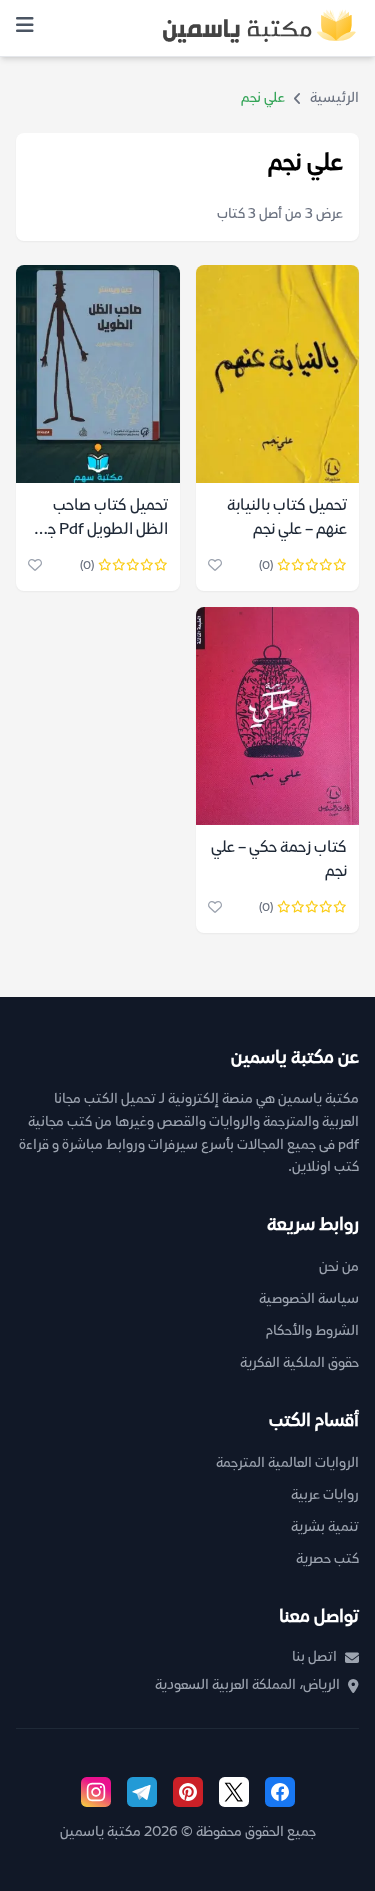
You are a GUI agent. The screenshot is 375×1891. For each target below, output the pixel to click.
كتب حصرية (327, 1559)
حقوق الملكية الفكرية (299, 1363)
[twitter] (234, 1792)
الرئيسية (334, 98)
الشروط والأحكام (312, 1331)
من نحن (339, 1267)
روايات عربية (325, 1495)
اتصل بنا (314, 1657)
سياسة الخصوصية (309, 1299)
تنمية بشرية (325, 1527)
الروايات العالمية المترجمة (287, 1463)
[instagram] (96, 1792)
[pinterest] (188, 1792)
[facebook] (280, 1792)
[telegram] (142, 1792)
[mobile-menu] (25, 28)
